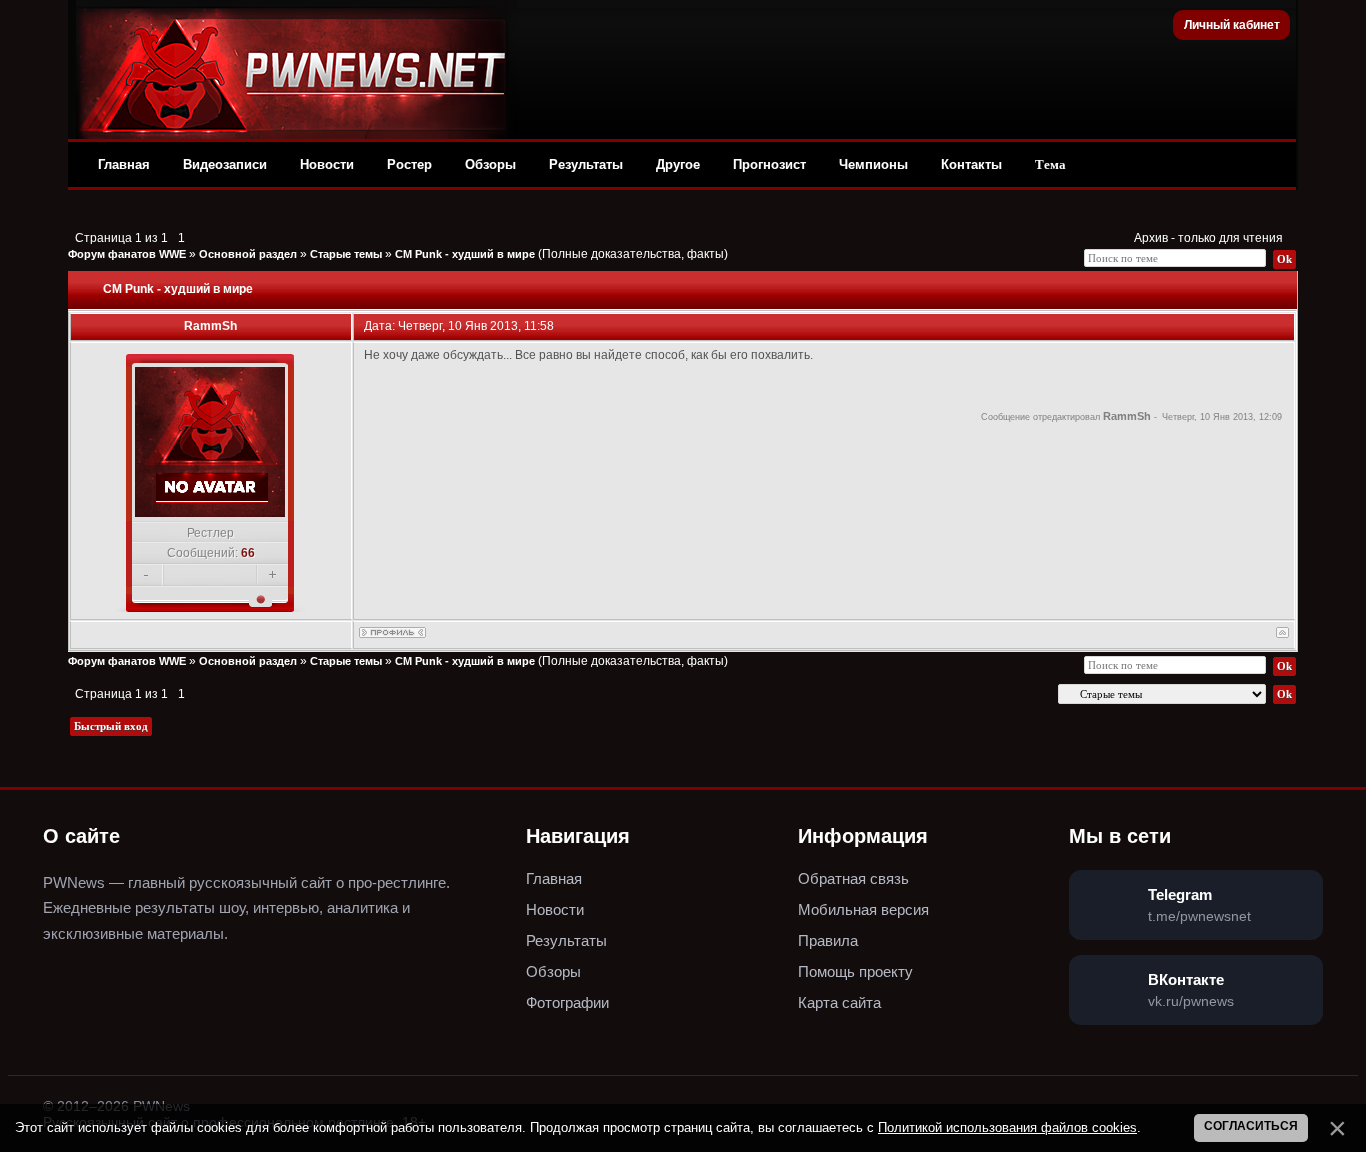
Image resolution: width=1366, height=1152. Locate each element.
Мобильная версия (863, 909)
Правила (828, 940)
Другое (678, 164)
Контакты (971, 164)
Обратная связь (853, 878)
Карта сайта (839, 1002)
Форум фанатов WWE (127, 254)
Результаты (586, 164)
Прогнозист (769, 164)
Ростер (409, 164)
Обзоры (490, 164)
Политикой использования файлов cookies (1007, 1127)
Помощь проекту (855, 971)
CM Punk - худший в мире (465, 254)
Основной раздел (248, 254)
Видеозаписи (225, 164)
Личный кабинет (1232, 25)
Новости (327, 164)
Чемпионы (873, 164)
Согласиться (1251, 1126)
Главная (124, 164)
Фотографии (567, 1002)
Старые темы (346, 254)
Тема (1050, 164)
